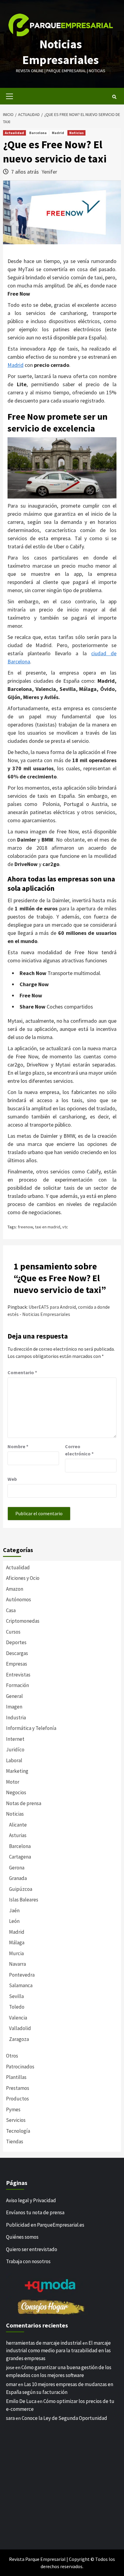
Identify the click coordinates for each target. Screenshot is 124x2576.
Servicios (16, 2120)
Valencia (18, 2018)
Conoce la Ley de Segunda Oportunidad (64, 2418)
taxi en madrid (48, 1227)
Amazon (15, 1589)
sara (10, 2418)
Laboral (14, 1760)
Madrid (58, 133)
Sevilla (16, 1996)
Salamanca (21, 1985)
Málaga (17, 1942)
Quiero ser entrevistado (32, 2249)
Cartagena (20, 1857)
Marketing (17, 1771)
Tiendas (15, 2141)
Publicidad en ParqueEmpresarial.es (45, 2225)
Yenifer (49, 172)
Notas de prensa (24, 1803)
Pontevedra (22, 1975)
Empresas (17, 1664)
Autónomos (19, 1599)
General (14, 1696)
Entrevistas (18, 1675)
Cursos (13, 1632)
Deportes (16, 1642)
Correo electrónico (79, 1450)
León (14, 1921)
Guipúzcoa (21, 1889)
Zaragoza (19, 2039)
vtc (65, 1227)
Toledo (17, 2007)
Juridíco (15, 1750)
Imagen (14, 1707)
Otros (12, 2056)
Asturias (18, 1835)
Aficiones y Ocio (23, 1578)
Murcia (16, 1953)
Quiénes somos (22, 2237)
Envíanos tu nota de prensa (35, 2212)
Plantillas (16, 2077)
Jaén (14, 1910)
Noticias (76, 133)
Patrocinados (20, 2067)
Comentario (22, 1372)
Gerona (17, 1868)
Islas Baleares (24, 1900)
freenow (25, 1227)
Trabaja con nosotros (28, 2261)
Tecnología (18, 2131)
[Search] (114, 97)
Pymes (13, 2109)
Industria (16, 1718)
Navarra (17, 1964)
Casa (11, 1610)
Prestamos (18, 2088)
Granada (18, 1878)
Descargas (17, 1653)
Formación (17, 1685)
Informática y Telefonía (31, 1728)
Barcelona (38, 133)
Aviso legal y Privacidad (31, 2200)
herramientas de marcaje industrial (44, 2343)
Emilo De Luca (21, 2401)
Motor (13, 1782)
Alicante (18, 1825)
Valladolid (20, 2028)
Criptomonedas (23, 1621)
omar (12, 2384)
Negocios (16, 1792)
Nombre (18, 1446)
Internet (15, 1739)
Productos (17, 2099)
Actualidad (14, 133)
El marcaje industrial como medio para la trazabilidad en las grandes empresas (58, 2351)
